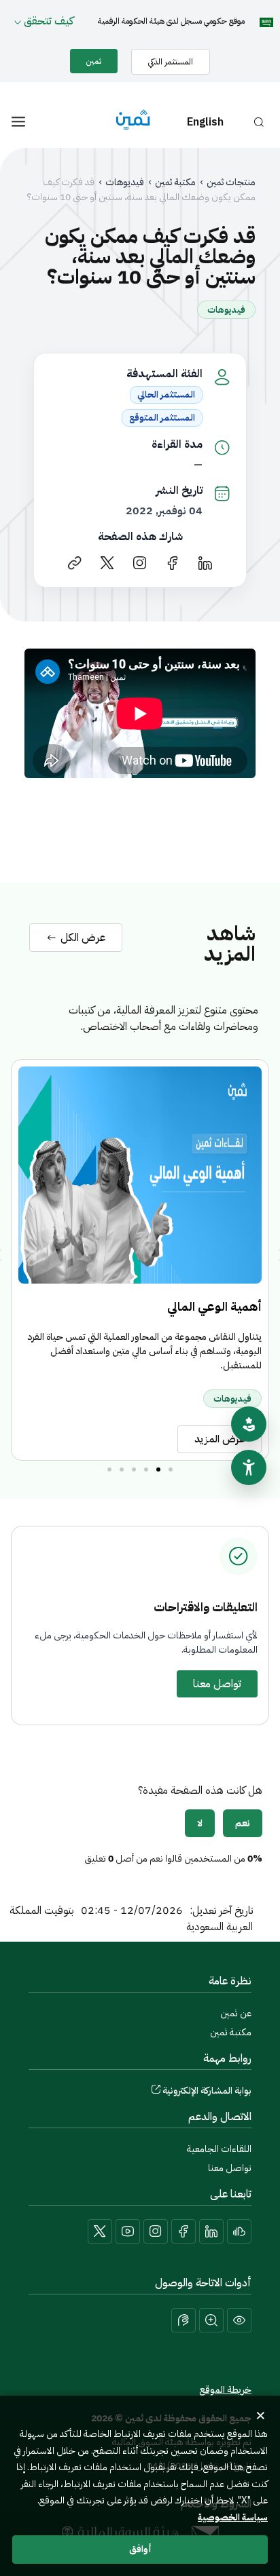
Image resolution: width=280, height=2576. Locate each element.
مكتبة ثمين (175, 182)
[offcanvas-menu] (18, 122)
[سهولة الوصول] (249, 1467)
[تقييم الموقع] (249, 1424)
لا (200, 1823)
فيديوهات (125, 182)
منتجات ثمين (231, 182)
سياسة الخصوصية (233, 2517)
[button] (171, 1469)
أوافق (140, 2549)
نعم (243, 1823)
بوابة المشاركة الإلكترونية (207, 2091)
